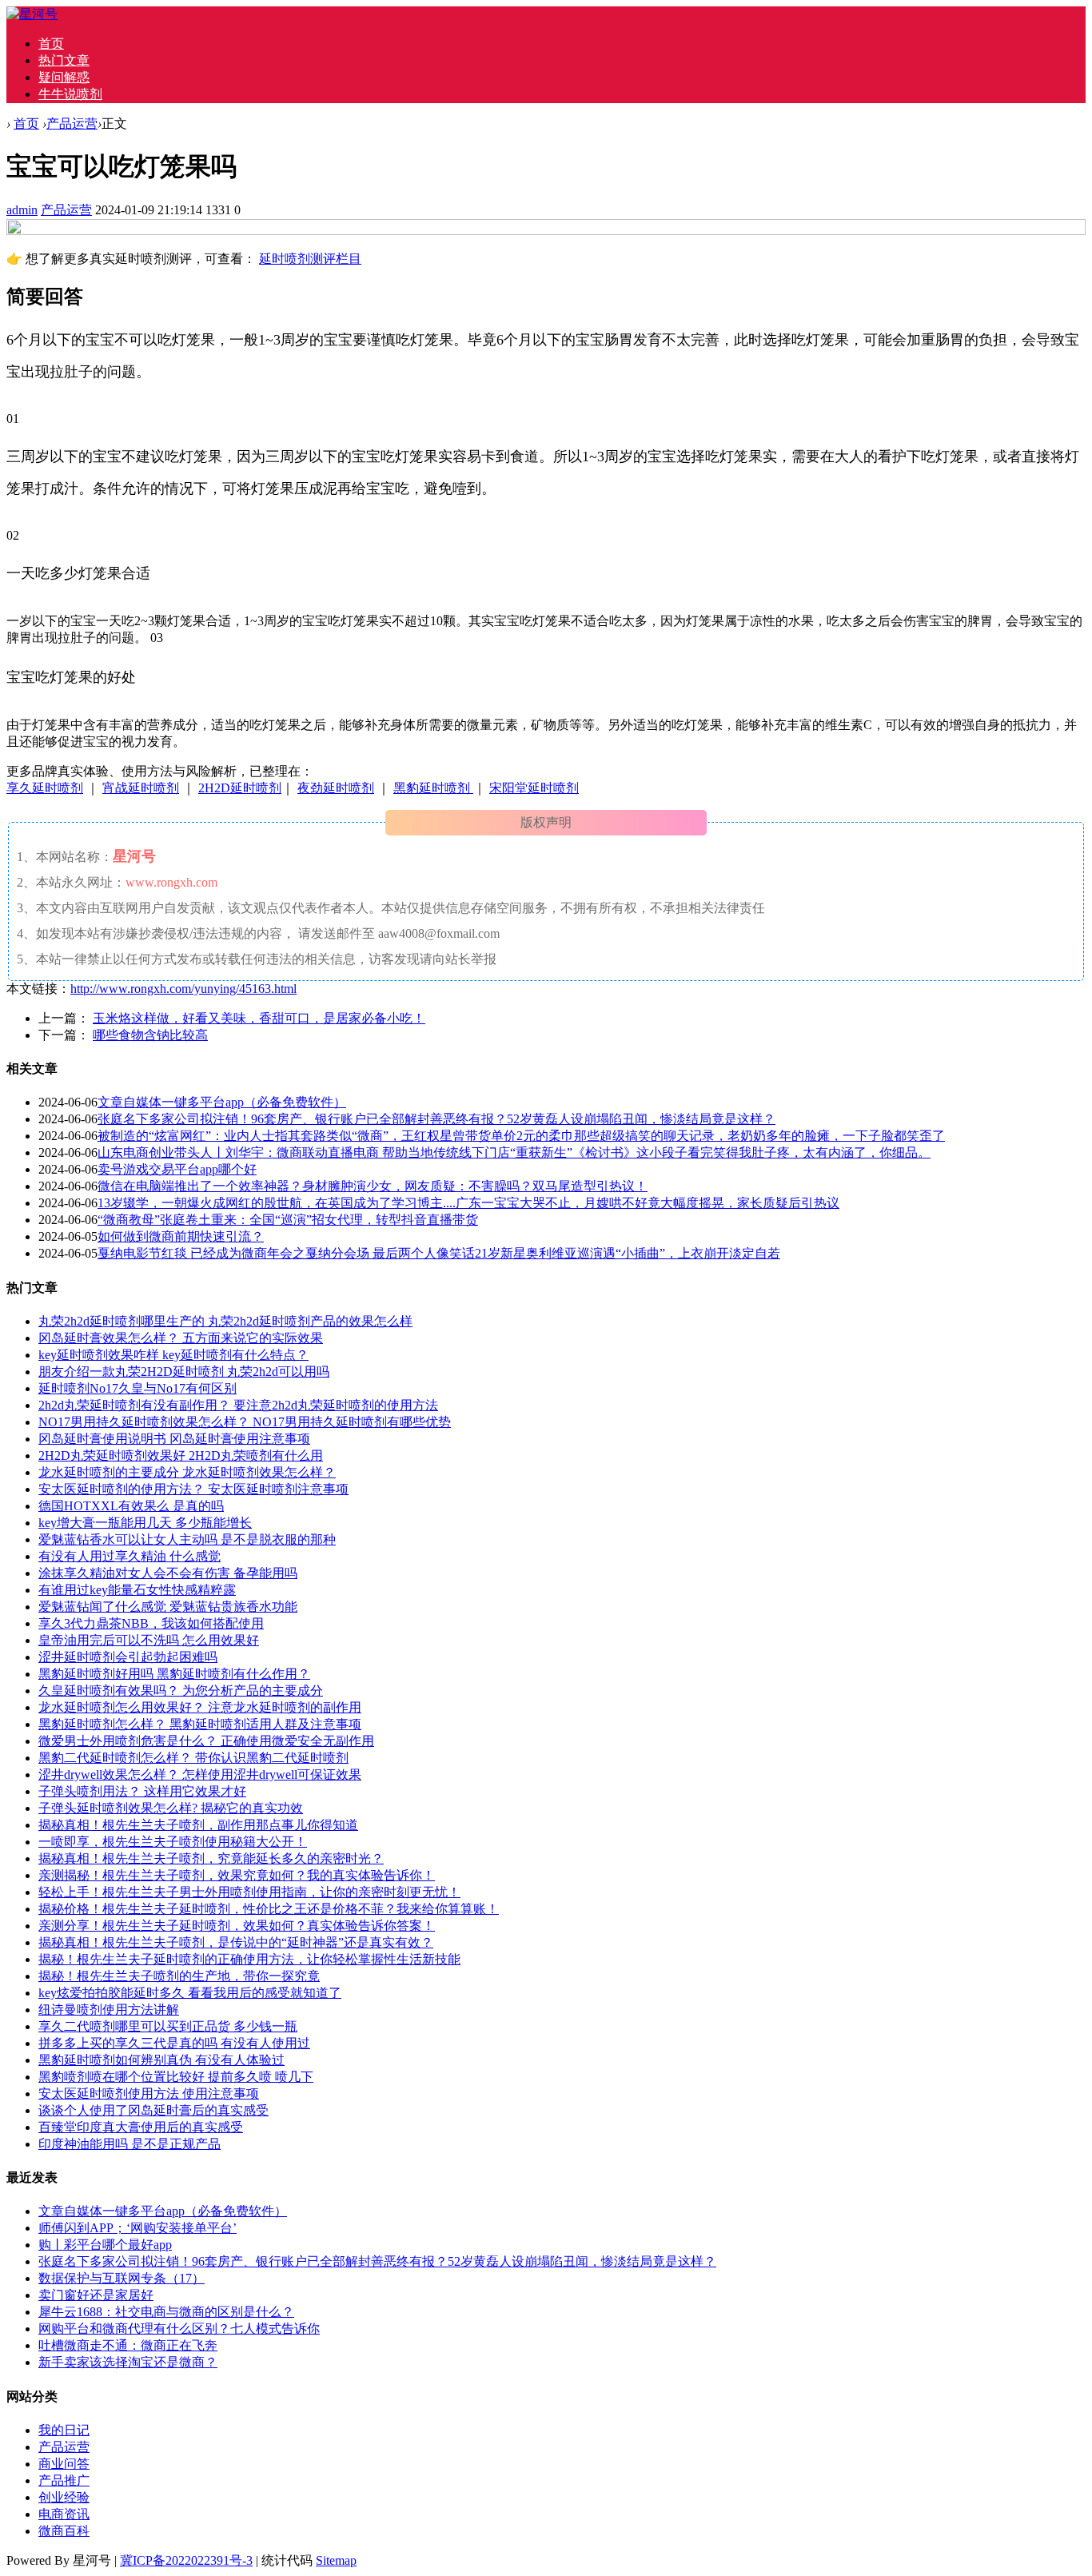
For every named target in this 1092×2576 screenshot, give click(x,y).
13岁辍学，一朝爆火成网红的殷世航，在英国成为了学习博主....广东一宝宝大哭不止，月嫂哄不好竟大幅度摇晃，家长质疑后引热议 (468, 1203)
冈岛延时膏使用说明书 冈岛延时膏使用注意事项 (174, 1439)
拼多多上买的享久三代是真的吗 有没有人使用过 (174, 2043)
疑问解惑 (64, 77)
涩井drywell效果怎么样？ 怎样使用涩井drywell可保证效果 (200, 1774)
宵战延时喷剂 (141, 788)
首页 (51, 44)
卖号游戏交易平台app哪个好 (177, 1169)
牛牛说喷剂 (70, 94)
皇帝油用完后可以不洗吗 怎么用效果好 (149, 1640)
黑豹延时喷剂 (433, 788)
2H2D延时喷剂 (240, 788)
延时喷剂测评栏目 (310, 259)
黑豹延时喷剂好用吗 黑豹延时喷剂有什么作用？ (174, 1674)
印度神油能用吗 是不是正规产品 (130, 2144)
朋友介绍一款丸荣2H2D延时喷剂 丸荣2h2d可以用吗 (184, 1372)
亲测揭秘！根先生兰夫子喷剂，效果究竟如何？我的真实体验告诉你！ (237, 1875)
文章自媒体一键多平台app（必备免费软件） (222, 1102)
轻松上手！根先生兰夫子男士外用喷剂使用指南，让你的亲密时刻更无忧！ (249, 1892)
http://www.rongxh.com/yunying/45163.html (183, 989)
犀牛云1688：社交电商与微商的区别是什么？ (166, 2312)
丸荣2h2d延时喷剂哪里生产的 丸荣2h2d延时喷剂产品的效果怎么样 (225, 1321)
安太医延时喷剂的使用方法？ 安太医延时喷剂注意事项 (193, 1489)
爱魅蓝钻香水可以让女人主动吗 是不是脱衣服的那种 (187, 1539)
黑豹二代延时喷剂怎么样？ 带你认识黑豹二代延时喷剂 (193, 1758)
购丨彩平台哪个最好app (105, 2245)
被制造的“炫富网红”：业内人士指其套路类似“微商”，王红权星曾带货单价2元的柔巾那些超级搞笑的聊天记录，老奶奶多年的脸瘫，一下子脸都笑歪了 (521, 1136)
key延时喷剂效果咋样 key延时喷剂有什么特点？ (173, 1355)
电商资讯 (64, 2514)
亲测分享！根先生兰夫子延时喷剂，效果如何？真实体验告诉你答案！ (237, 1926)
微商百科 (64, 2531)
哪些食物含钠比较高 (150, 1035)
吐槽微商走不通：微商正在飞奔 (128, 2345)
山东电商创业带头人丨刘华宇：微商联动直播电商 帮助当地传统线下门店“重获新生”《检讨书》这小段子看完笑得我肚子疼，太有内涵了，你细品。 (514, 1152)
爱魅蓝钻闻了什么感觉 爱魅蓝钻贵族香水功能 (168, 1607)
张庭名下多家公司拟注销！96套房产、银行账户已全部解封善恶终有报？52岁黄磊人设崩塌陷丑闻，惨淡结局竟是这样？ (436, 1119)
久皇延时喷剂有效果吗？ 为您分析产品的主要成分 (181, 1691)
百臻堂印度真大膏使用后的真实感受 (141, 2127)
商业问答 (64, 2464)
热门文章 (64, 60)
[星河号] (32, 14)
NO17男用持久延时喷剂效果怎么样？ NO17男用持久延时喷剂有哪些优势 (245, 1422)
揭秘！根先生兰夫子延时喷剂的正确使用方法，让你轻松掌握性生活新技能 (249, 1959)
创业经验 (64, 2497)
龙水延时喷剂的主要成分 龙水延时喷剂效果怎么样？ (187, 1472)
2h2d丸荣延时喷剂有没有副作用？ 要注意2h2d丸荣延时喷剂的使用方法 (238, 1405)
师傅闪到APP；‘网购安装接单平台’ (137, 2228)
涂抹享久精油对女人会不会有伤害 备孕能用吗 (168, 1573)
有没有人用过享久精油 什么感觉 (130, 1556)
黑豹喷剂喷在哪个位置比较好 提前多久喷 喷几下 (176, 2077)
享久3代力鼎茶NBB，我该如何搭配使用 (151, 1623)
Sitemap (336, 2560)
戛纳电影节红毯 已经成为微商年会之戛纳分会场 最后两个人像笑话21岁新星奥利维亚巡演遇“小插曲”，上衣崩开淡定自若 (439, 1253)
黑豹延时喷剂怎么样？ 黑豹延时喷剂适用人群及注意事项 (200, 1724)
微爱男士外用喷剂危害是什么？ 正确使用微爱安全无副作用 (206, 1741)
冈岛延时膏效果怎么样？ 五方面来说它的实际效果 (181, 1338)
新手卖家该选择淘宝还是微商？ (128, 2362)
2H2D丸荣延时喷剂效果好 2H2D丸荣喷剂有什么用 (181, 1455)
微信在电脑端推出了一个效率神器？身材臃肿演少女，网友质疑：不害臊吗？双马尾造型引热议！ (373, 1186)
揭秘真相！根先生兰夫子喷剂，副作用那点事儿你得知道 (198, 1825)
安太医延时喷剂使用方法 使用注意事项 (149, 2093)
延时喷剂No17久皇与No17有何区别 (137, 1388)
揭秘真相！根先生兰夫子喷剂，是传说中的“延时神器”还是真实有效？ (236, 1942)
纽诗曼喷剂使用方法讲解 (109, 2010)
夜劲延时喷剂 (336, 788)
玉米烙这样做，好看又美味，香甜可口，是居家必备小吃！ (259, 1018)
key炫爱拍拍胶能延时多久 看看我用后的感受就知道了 (190, 1993)
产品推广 (64, 2480)
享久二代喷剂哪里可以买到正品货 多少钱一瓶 (168, 2026)
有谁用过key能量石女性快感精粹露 (137, 1590)
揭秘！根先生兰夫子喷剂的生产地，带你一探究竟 (179, 1976)
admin (22, 210)
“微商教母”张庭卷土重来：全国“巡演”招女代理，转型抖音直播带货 (288, 1220)
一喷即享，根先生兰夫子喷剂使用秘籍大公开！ (173, 1842)
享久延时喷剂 (45, 788)
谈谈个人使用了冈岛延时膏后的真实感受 (153, 2110)
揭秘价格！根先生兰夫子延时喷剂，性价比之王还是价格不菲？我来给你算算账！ (269, 1909)
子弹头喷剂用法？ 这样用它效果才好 (142, 1791)
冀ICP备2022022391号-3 (186, 2560)
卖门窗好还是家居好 (96, 2295)
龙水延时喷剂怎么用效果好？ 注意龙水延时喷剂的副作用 (200, 1707)
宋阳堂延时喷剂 (534, 788)
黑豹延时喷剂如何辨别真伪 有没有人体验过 (161, 2060)
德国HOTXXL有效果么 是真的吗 (131, 1506)
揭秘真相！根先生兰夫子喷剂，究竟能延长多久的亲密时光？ (211, 1858)
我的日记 (64, 2430)
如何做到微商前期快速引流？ (181, 1236)
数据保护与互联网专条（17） (122, 2278)
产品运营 (72, 124)
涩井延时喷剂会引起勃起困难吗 (128, 1657)
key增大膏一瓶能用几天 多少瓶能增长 (145, 1523)
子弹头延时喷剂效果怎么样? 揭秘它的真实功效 (171, 1808)
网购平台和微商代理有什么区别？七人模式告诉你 (179, 2329)
